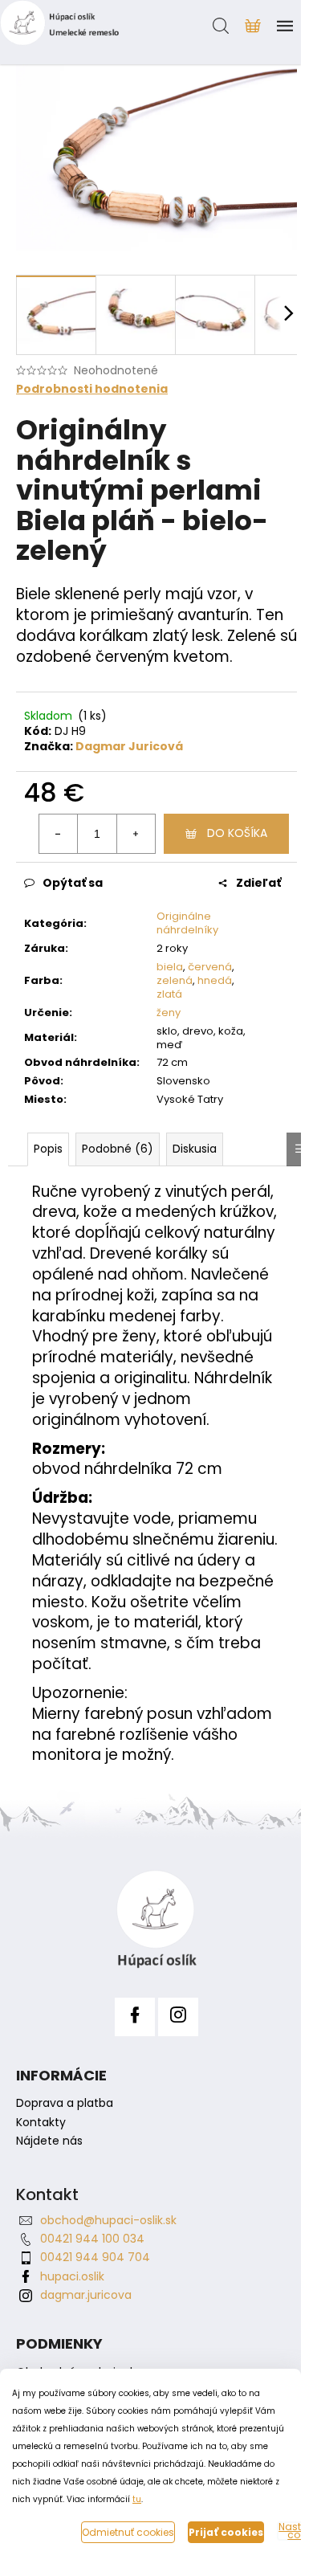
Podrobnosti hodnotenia (92, 389)
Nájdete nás (49, 2141)
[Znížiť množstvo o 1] (59, 834)
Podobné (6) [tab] (118, 1149)
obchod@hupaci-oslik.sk (108, 2220)
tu (137, 2499)
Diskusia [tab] (195, 1149)
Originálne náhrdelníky (187, 923)
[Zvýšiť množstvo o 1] (136, 834)
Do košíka (237, 833)
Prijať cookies (226, 2532)
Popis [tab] (48, 1149)
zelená (175, 980)
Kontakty (41, 2123)
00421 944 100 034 (92, 2239)
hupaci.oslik (72, 2276)
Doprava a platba (65, 2103)
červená (210, 967)
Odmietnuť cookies (128, 2532)
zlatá (169, 994)
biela (170, 967)
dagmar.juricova (86, 2295)
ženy (169, 1012)
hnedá (215, 980)
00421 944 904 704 (95, 2257)
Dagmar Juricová (129, 746)
